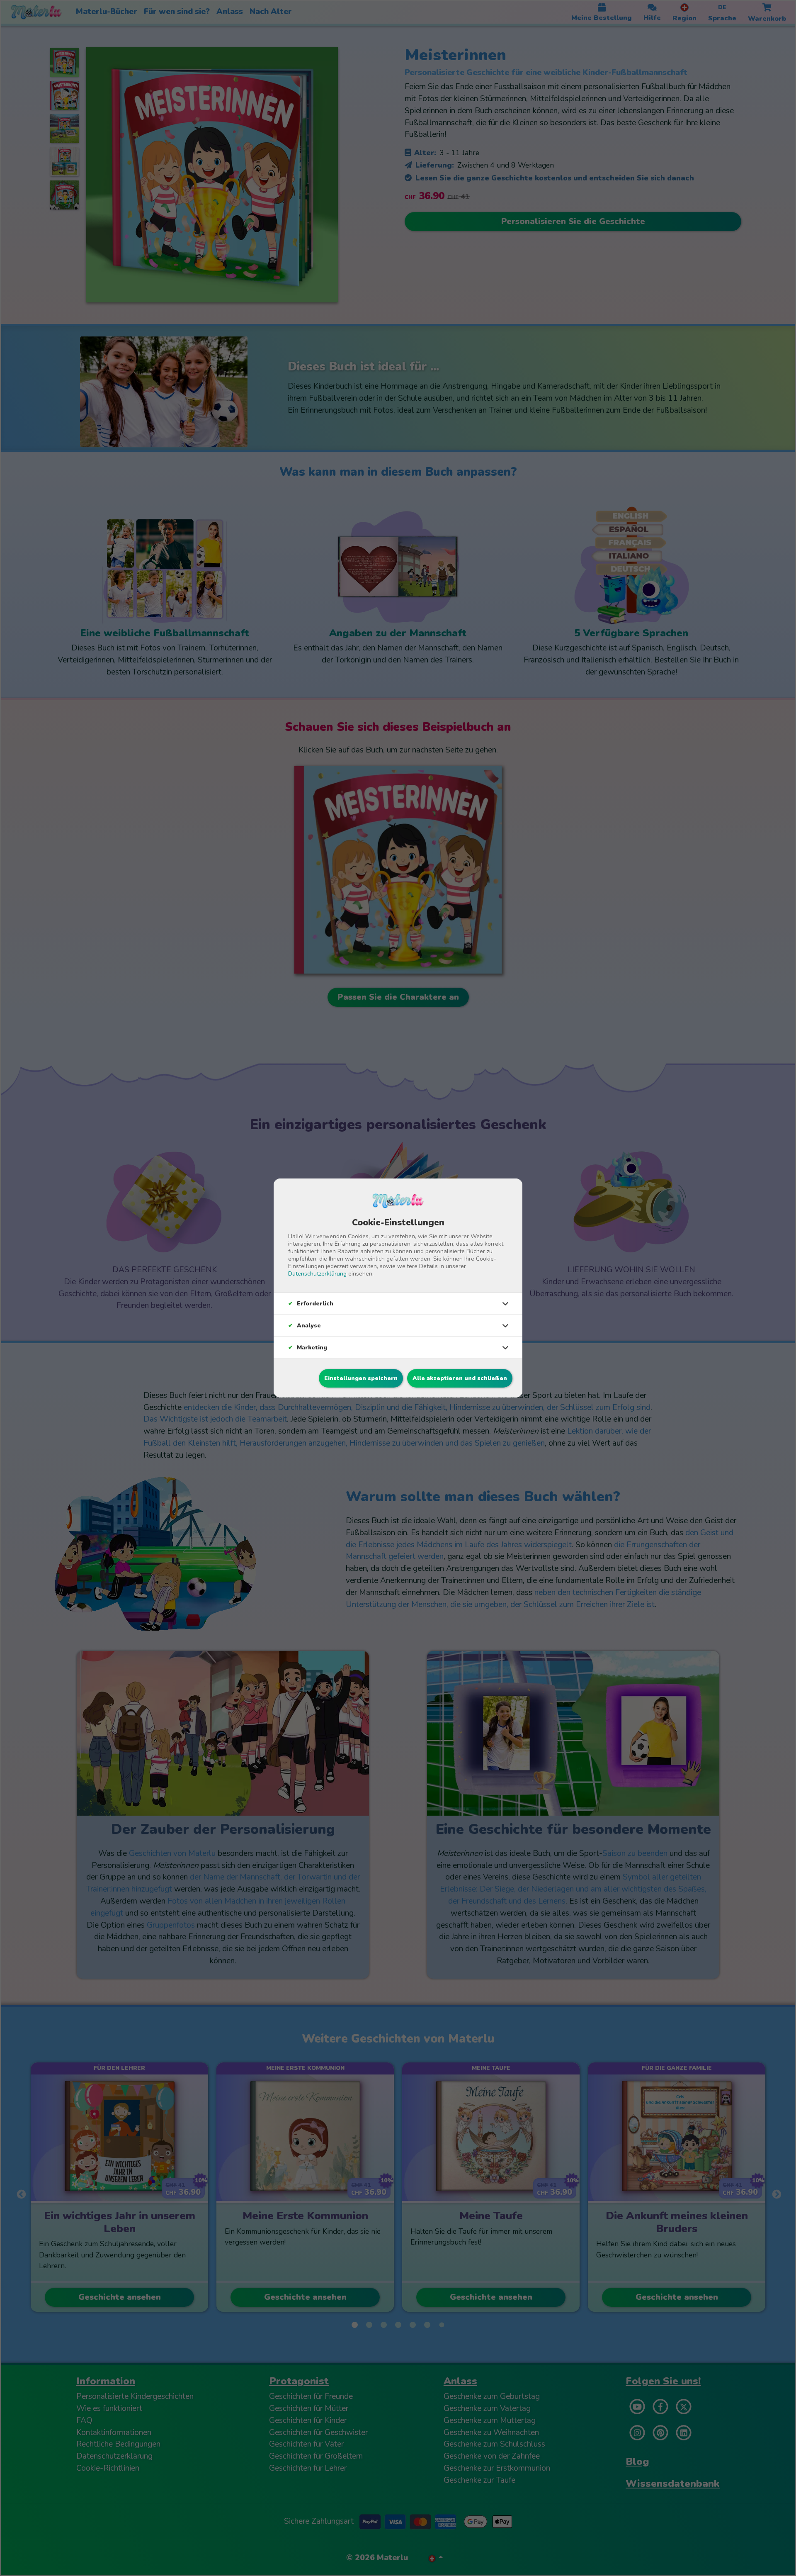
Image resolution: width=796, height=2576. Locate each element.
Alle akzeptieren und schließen (460, 1378)
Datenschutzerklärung (317, 1274)
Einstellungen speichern (361, 1378)
